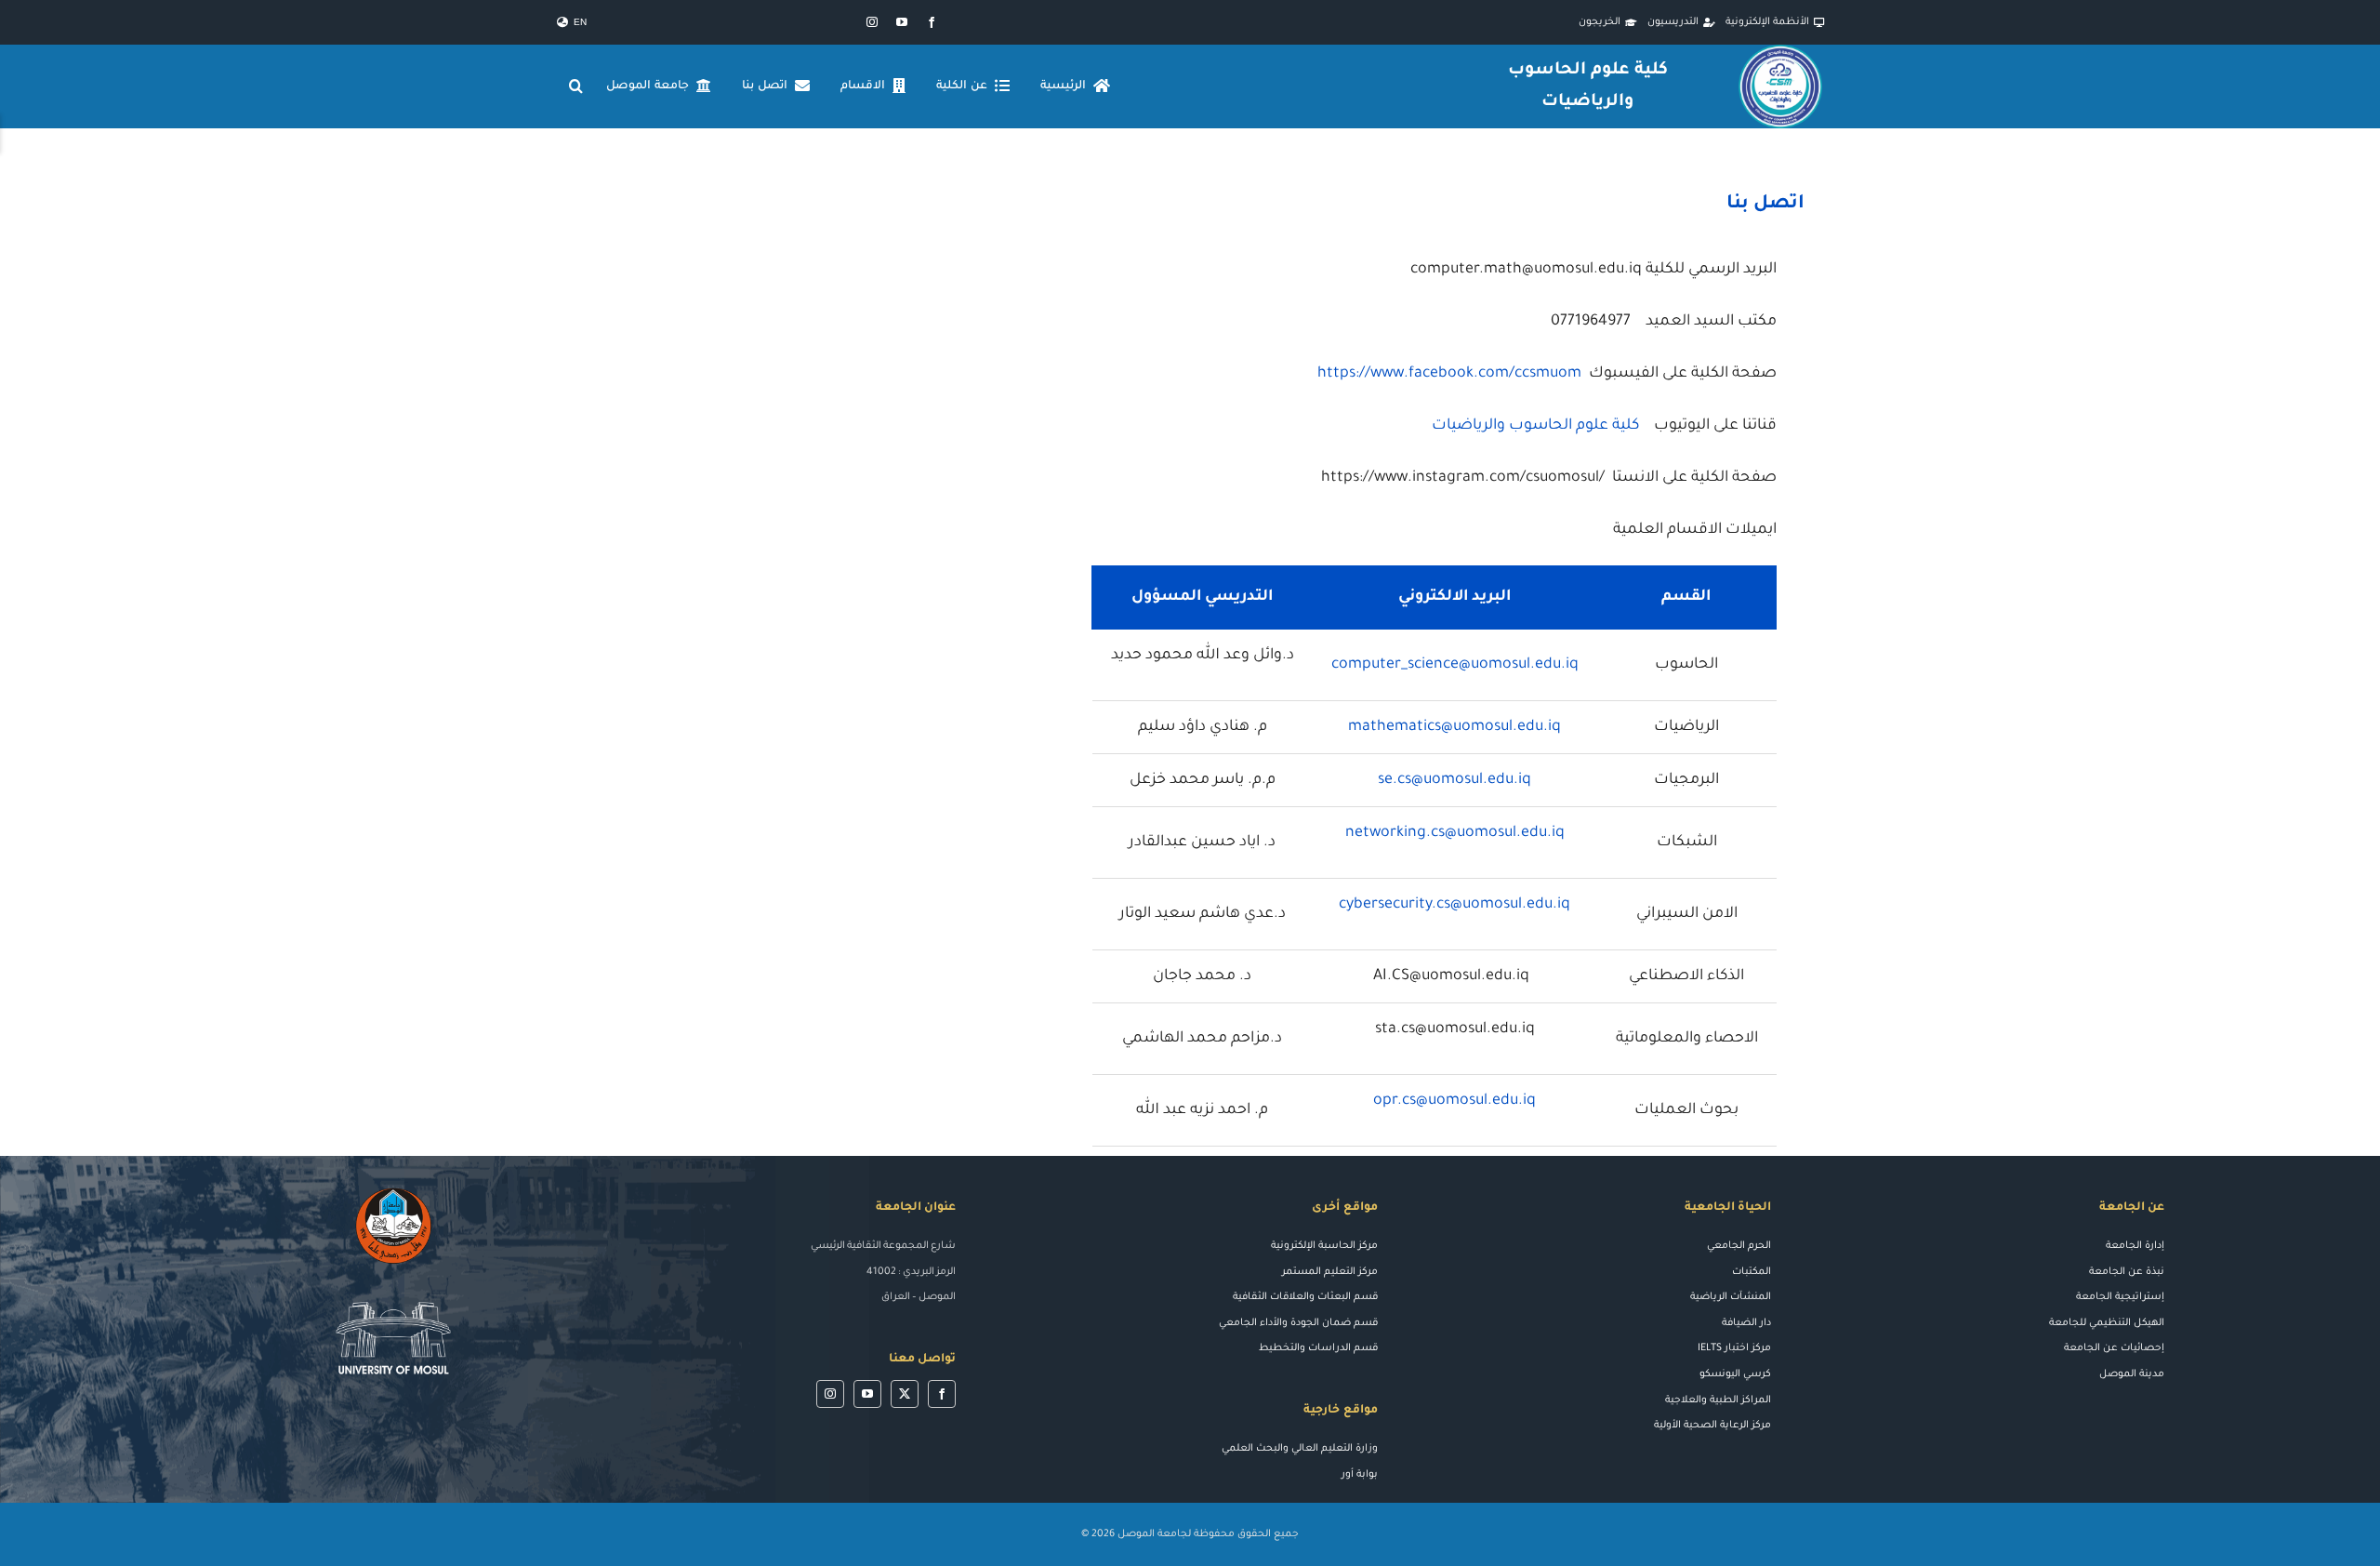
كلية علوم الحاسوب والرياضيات (1535, 426)
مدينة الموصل (2132, 1374)
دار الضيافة (1746, 1323)
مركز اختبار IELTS (1734, 1348)
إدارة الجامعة (2135, 1246)
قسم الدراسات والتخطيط (1318, 1348)
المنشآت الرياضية (1731, 1297)
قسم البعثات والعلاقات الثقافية (1305, 1297)
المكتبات (1752, 1272)
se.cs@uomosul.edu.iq (1454, 780)
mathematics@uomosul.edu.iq (1454, 727)
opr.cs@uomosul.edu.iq (1454, 1101)
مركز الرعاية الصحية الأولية (1712, 1426)
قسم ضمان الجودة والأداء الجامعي (1298, 1323)
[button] (576, 86)
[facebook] (932, 22)
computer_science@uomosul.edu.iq (1455, 665)
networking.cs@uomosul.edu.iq (1455, 833)
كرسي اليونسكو (1735, 1374)
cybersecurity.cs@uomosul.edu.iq (1454, 905)
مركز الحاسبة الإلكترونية (1324, 1246)
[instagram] (872, 22)
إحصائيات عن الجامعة (2114, 1348)
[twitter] (905, 1394)
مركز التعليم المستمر (1330, 1272)
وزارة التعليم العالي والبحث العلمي (1300, 1449)
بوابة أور (1360, 1475)
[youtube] (902, 22)
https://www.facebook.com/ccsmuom (1449, 374)
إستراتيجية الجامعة (2120, 1297)
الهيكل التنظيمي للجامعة (2107, 1323)
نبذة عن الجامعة (2127, 1272)
